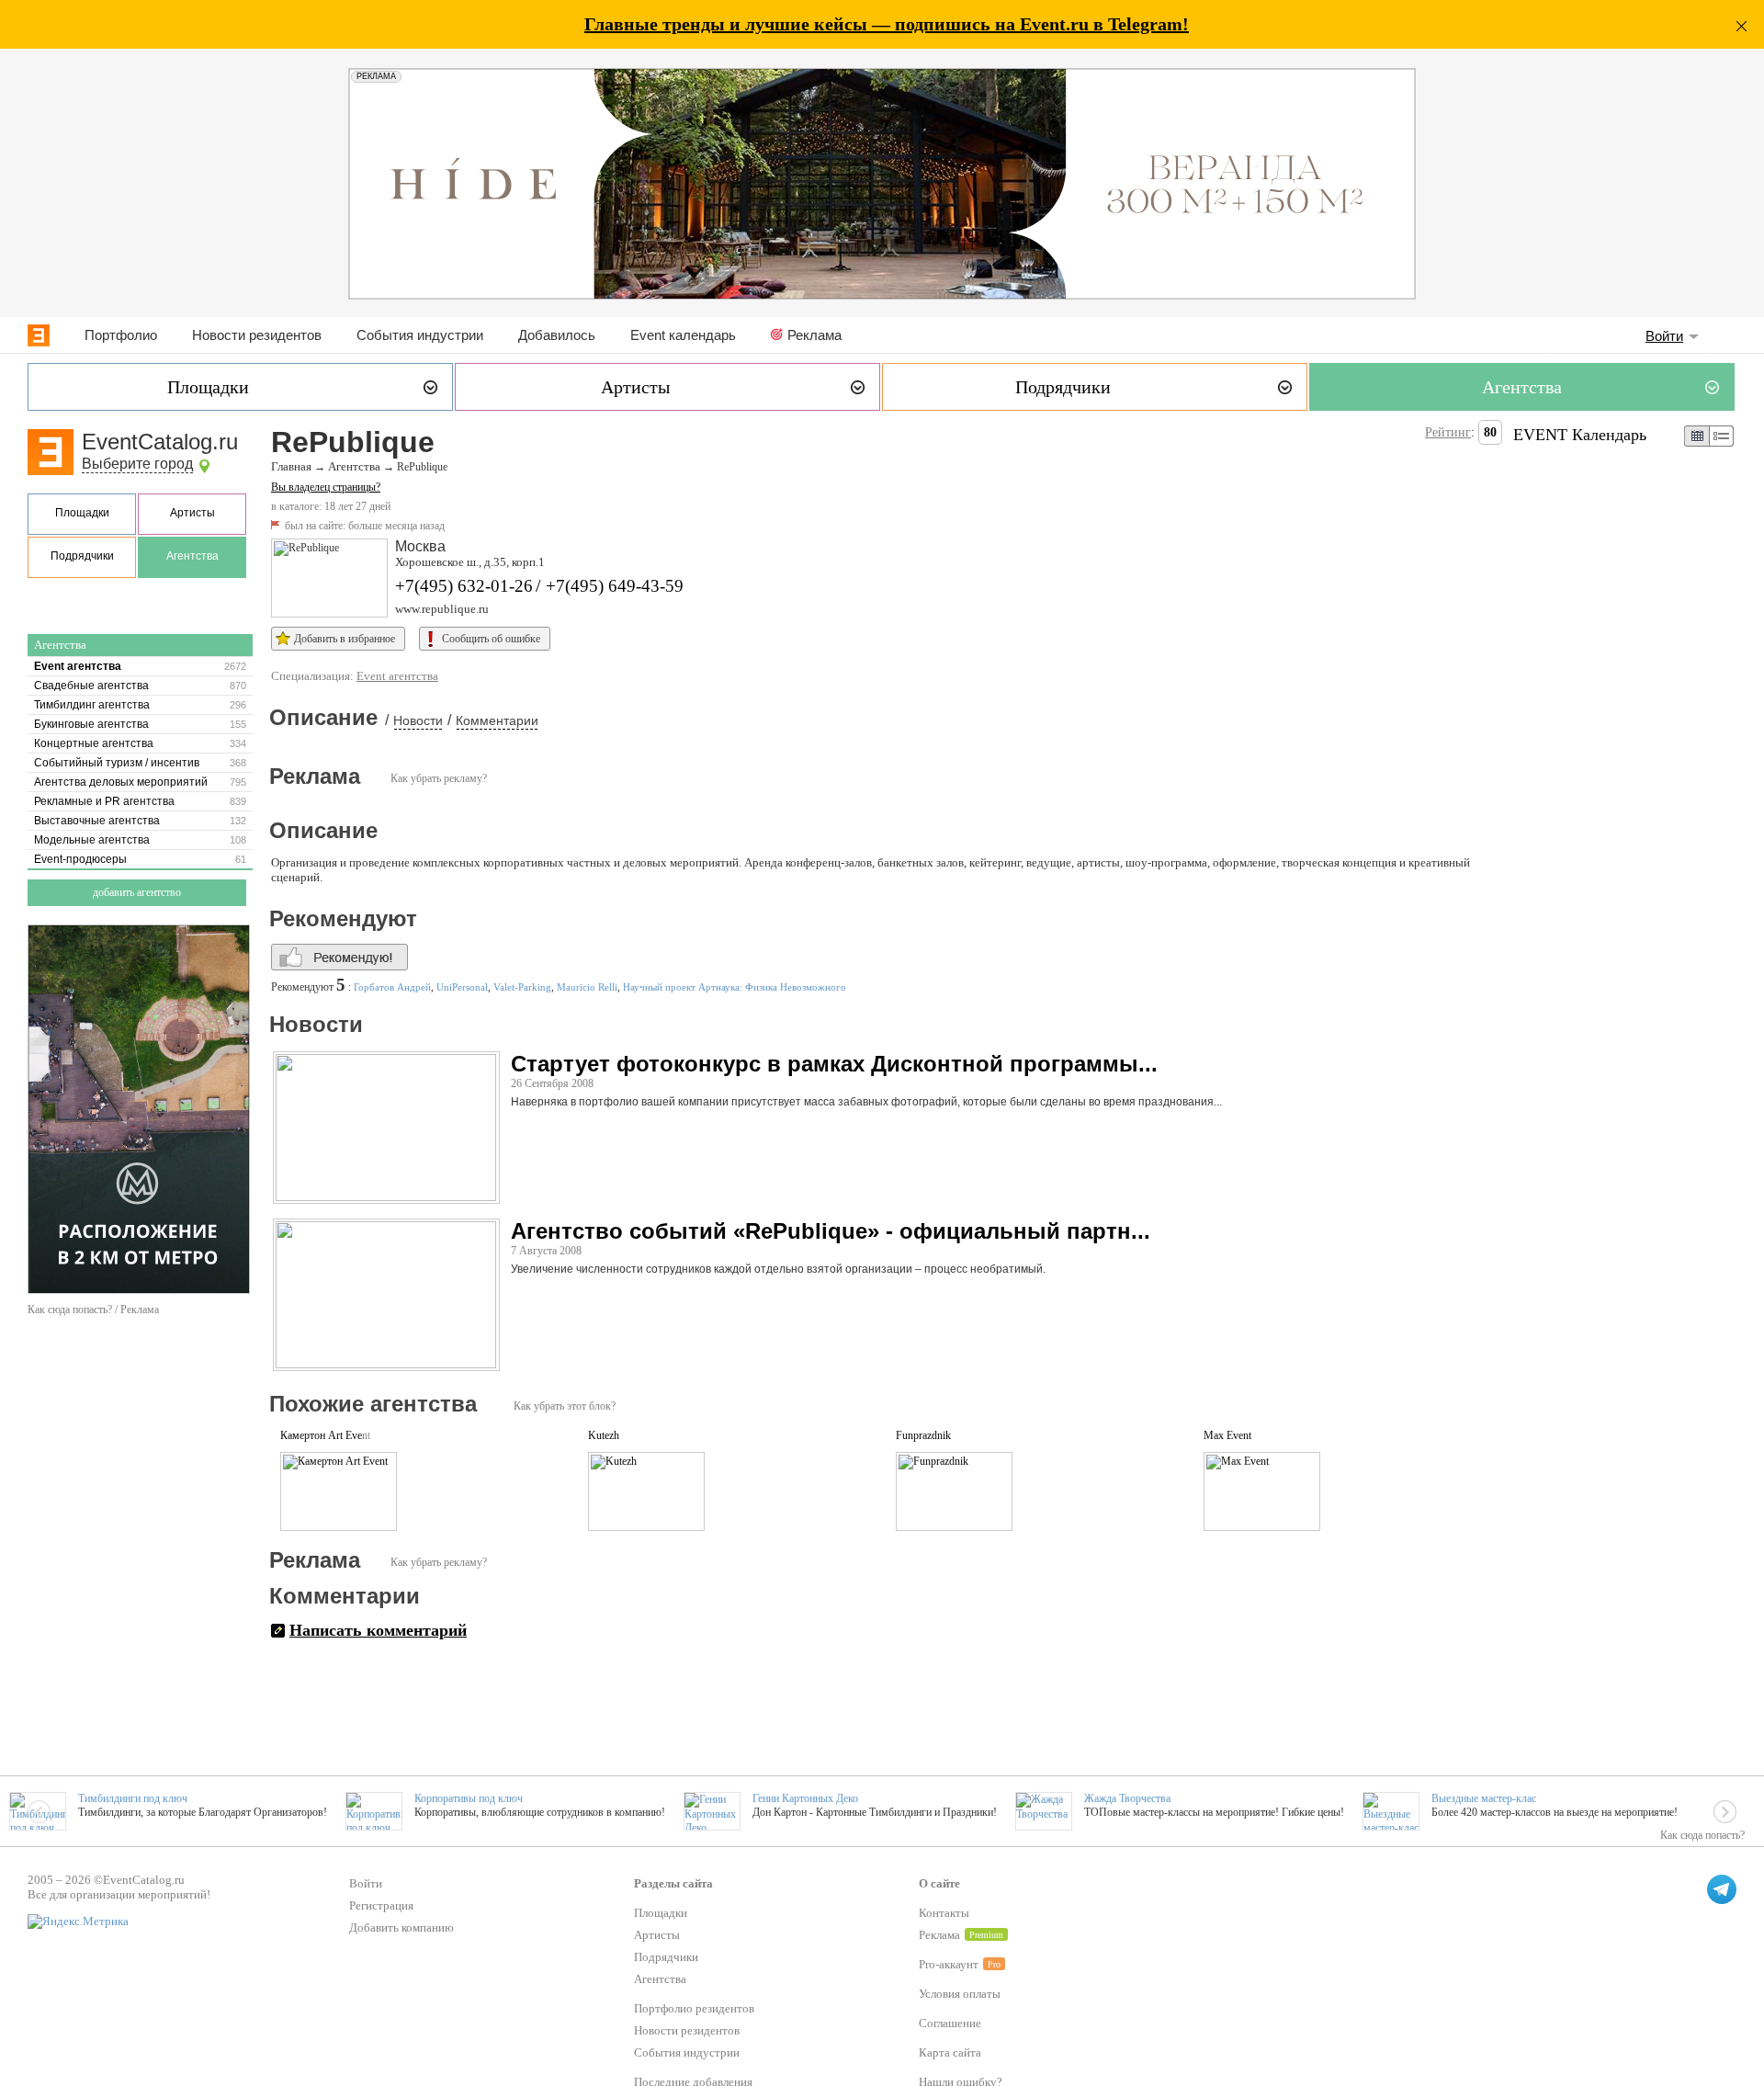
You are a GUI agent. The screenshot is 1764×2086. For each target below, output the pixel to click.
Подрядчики (82, 556)
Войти (1664, 336)
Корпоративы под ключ (469, 1798)
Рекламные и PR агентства (104, 801)
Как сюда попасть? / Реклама (93, 1309)
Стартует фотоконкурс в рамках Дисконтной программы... (834, 1064)
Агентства (192, 556)
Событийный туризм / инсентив (117, 763)
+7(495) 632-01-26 (464, 586)
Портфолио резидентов (694, 2008)
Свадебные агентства (91, 686)
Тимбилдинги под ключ (133, 1798)
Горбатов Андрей (392, 987)
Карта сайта (950, 2052)
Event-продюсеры (80, 859)
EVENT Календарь (1580, 435)
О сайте (939, 1883)
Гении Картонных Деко (805, 1798)
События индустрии (420, 335)
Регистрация (381, 1905)
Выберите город (137, 464)
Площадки (82, 513)
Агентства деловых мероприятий (121, 782)
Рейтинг (1448, 432)
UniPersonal (462, 987)
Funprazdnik (923, 1435)
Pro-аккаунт (949, 1964)
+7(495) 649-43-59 (615, 586)
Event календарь (683, 335)
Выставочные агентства (97, 821)
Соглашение (950, 2023)
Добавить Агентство (137, 892)
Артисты (192, 513)
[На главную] (39, 335)
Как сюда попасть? (1702, 1835)
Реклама (814, 335)
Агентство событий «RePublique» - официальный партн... (831, 1231)
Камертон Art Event (325, 1435)
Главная (291, 467)
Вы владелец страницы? (326, 487)
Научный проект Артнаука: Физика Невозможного (735, 987)
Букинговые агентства (91, 724)
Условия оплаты (960, 1994)
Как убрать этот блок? (565, 1406)
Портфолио (121, 335)
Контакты (944, 1913)
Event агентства (78, 666)
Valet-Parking (522, 987)
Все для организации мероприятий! (119, 1894)
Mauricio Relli (587, 987)
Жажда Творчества (1127, 1798)
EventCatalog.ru (160, 442)
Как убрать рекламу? (439, 778)
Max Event (1227, 1435)
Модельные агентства (92, 840)
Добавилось (557, 335)
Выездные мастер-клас (1484, 1798)
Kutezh (604, 1435)
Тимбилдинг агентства (92, 705)
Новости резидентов (257, 335)
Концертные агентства (94, 743)
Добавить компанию (401, 1927)
